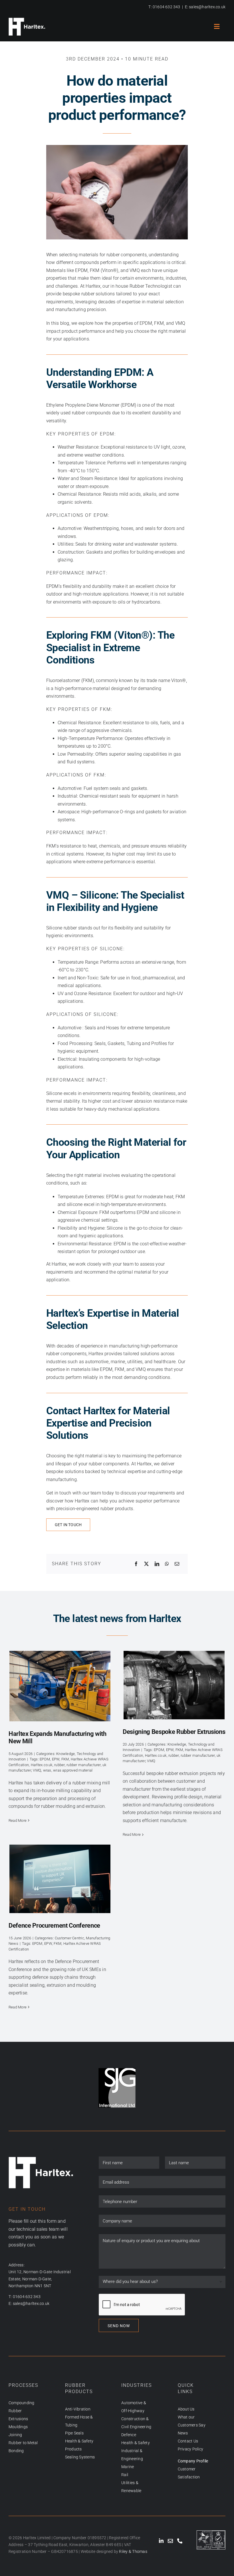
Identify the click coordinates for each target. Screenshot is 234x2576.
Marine (128, 2467)
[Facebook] (136, 1564)
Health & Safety (136, 2443)
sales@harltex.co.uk (207, 7)
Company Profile (193, 2461)
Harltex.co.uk (42, 1765)
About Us (186, 2409)
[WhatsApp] (167, 1564)
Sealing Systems (80, 2457)
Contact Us (188, 2441)
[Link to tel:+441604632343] (180, 2541)
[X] (146, 1564)
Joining (15, 2435)
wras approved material (73, 1770)
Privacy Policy (190, 2449)
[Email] (177, 1564)
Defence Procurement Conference (60, 1879)
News (183, 2433)
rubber (59, 1765)
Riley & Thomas (133, 2551)
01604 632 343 (167, 7)
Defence (129, 2435)
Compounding (22, 2403)
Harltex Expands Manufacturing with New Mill (60, 1686)
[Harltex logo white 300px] (27, 20)
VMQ (37, 1770)
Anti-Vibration (78, 2409)
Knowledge (65, 1754)
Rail (125, 2475)
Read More (18, 1820)
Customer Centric (69, 1938)
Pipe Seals (74, 2433)
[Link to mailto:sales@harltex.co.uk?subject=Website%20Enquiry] (170, 2541)
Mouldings (18, 2427)
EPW (56, 1759)
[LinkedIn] (157, 1564)
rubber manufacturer (84, 1765)
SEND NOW (119, 2326)
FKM (65, 1759)
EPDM (45, 1759)
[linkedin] (161, 2541)
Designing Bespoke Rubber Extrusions (174, 1685)
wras (47, 1770)
